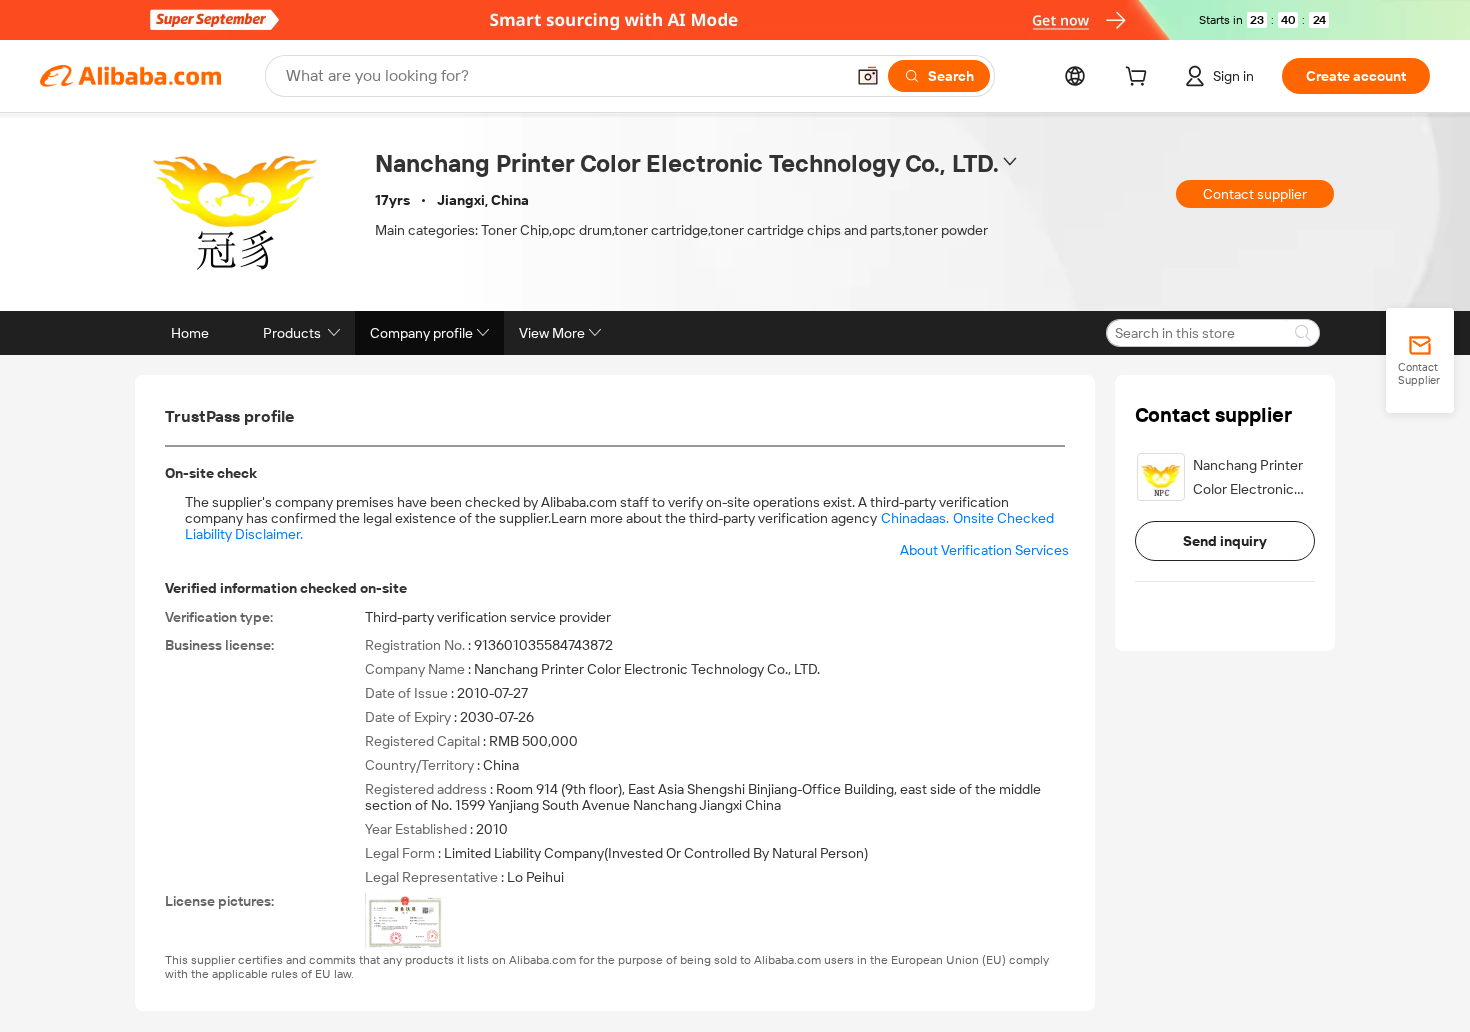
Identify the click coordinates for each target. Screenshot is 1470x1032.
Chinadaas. (915, 518)
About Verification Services (984, 550)
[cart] (1140, 79)
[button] (868, 76)
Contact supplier (1255, 194)
